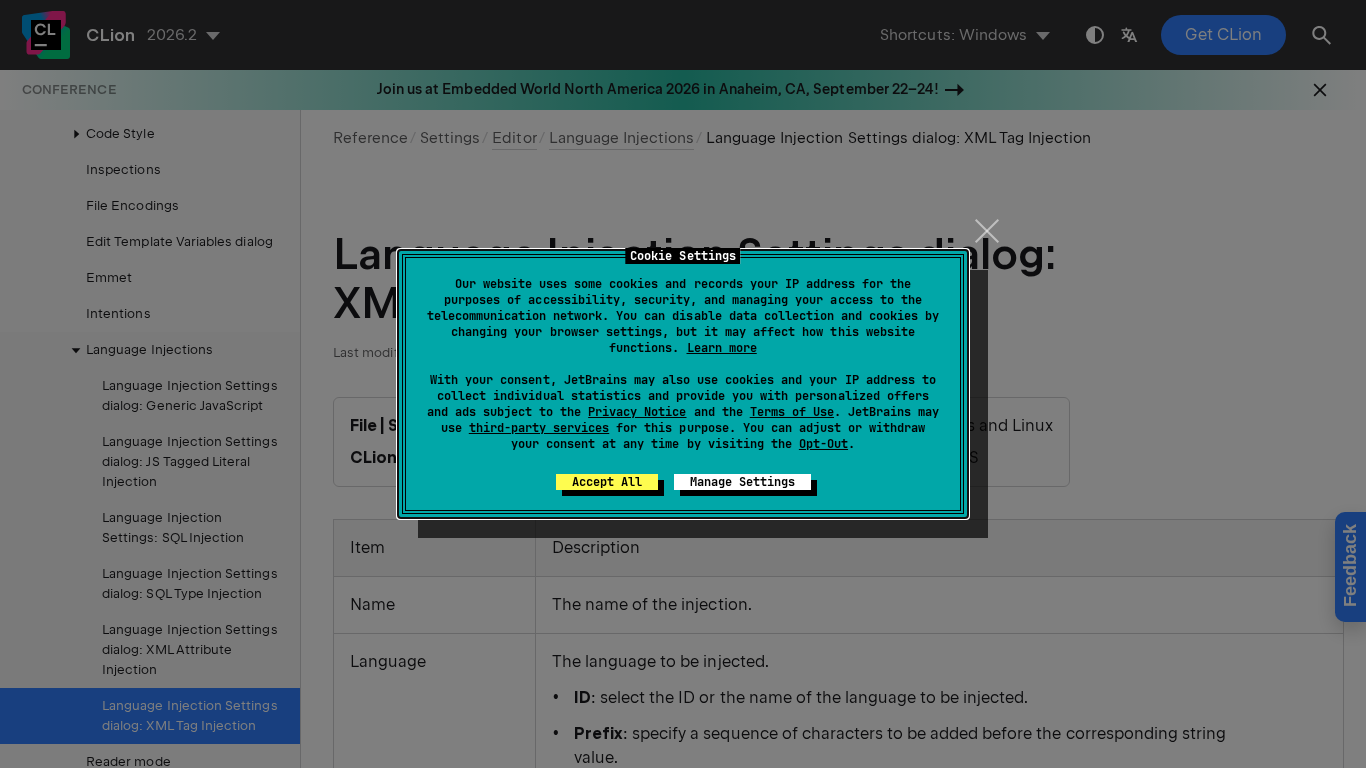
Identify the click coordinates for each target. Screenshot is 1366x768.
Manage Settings (742, 482)
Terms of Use (792, 412)
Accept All (607, 482)
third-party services (539, 428)
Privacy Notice (637, 412)
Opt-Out (823, 444)
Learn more (722, 348)
